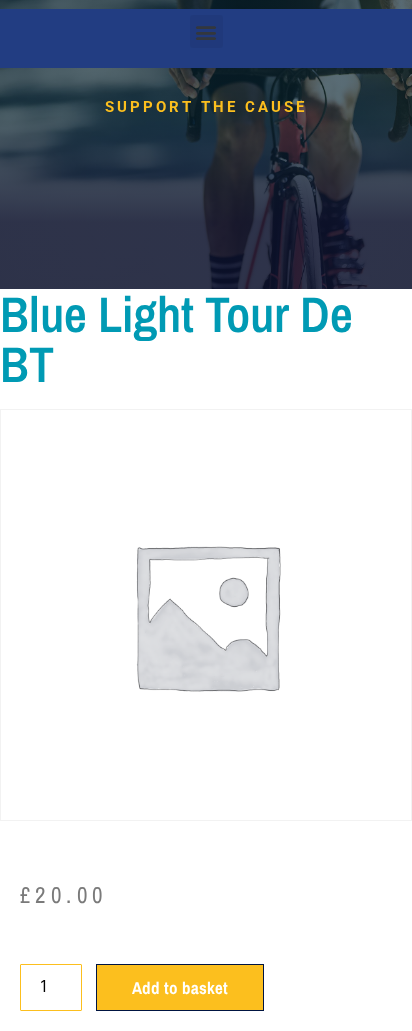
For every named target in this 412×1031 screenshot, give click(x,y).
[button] (206, 31)
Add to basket (180, 987)
